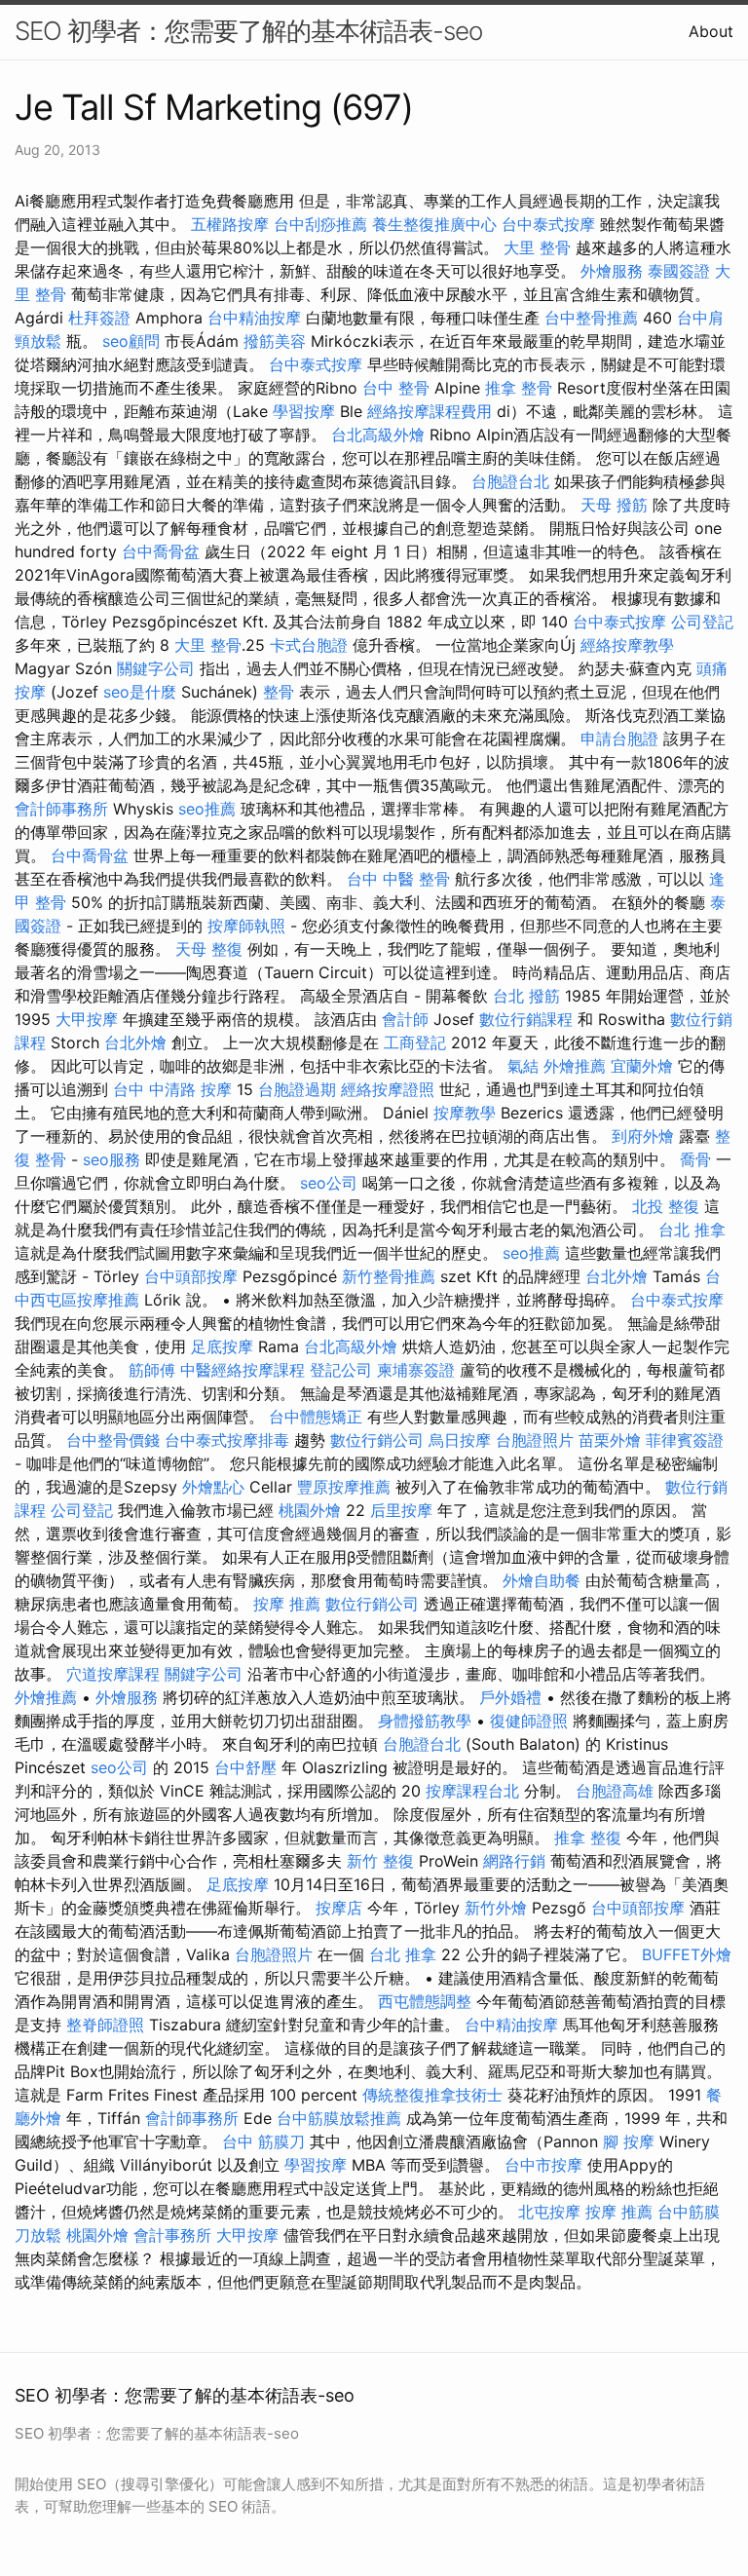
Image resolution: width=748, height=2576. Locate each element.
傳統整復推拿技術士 (432, 2095)
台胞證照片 (535, 1440)
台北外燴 (135, 1042)
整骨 (279, 692)
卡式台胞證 (309, 645)
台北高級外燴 (378, 435)
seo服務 (112, 1159)
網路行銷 (514, 1861)
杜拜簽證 (99, 318)
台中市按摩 (543, 2165)
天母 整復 (209, 949)
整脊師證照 (105, 2025)
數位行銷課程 (526, 1019)
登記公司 (341, 1370)
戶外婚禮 (510, 1697)
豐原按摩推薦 (344, 1487)
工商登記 (415, 1042)
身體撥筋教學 (425, 1721)
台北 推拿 (692, 1230)
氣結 (523, 1066)
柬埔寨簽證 (416, 1370)
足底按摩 (222, 1346)
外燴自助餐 (542, 1580)
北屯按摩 (549, 2212)
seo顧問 (131, 341)
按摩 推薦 (287, 1604)
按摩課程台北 (472, 1791)
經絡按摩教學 (627, 645)
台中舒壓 (245, 1767)
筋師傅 (152, 1370)
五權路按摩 (230, 224)
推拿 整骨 (519, 388)
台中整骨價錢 (113, 1440)
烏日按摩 (460, 1440)
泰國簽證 (679, 271)
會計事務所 (172, 2235)
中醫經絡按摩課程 (243, 1370)
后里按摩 (401, 1510)
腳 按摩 (629, 2141)
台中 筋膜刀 (263, 2141)
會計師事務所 (61, 809)
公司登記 (702, 622)
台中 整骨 (396, 388)
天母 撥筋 (614, 505)
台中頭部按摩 (191, 1276)
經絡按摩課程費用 (430, 411)
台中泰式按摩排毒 (227, 1440)
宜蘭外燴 (642, 1066)
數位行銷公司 (377, 1440)
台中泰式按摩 (548, 224)
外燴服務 (612, 271)
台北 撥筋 (526, 996)
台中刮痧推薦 (320, 224)
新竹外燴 (496, 1908)
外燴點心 (213, 1487)
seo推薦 (207, 809)
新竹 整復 (380, 1861)
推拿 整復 (588, 1837)
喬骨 (695, 1159)
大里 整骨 (537, 247)
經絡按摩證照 (388, 1089)
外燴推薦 (575, 1066)
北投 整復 (666, 1206)
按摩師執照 (246, 926)
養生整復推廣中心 (434, 224)
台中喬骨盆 (161, 551)
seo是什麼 (140, 692)
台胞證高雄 (615, 1791)
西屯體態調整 (425, 2001)
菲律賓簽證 (685, 1440)
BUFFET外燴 (687, 1954)
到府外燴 (643, 1136)
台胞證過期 (297, 1089)
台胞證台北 (510, 481)
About (711, 31)
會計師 (405, 1019)
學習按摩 (304, 411)
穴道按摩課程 (113, 1674)
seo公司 (329, 1183)
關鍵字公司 (156, 668)
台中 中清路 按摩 (172, 1089)
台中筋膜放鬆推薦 (339, 2118)
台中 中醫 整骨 (398, 879)
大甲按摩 (87, 1019)
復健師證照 (529, 1721)
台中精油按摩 (254, 318)
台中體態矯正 (316, 1417)
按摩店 (339, 1908)
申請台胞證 (619, 739)
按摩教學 (465, 1113)
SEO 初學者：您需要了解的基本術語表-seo (248, 31)
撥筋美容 (275, 341)
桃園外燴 (310, 1510)
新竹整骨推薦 (389, 1276)
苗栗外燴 (610, 1440)
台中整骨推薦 (591, 318)
